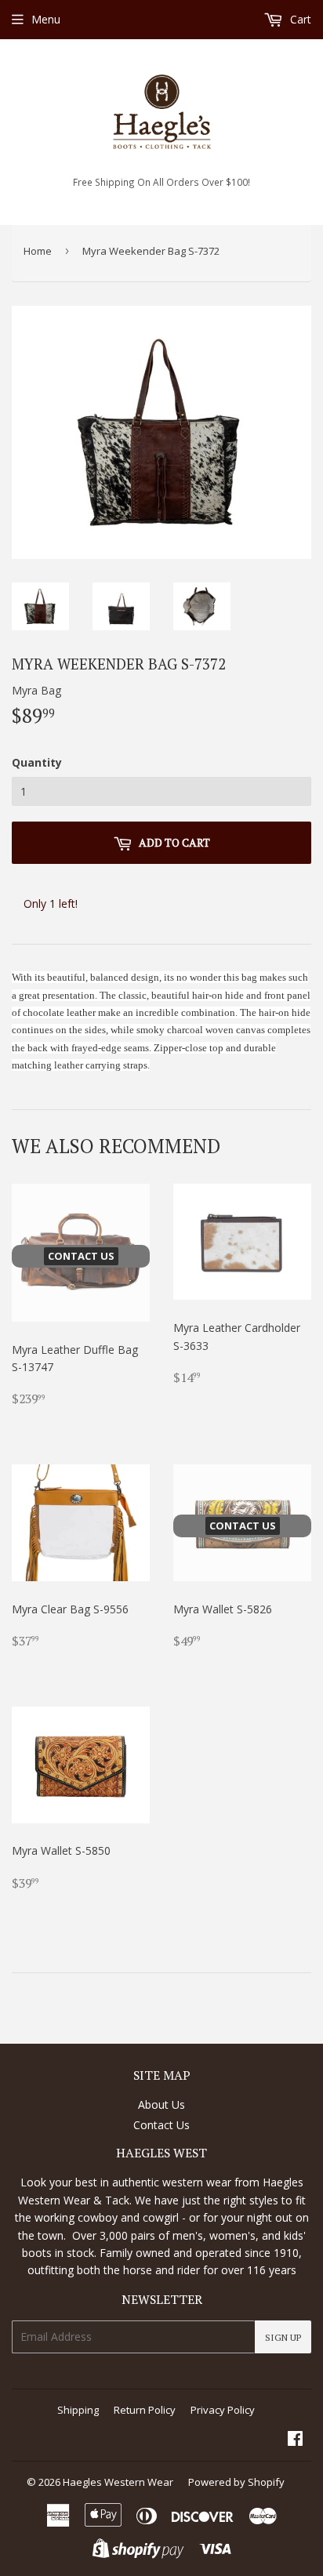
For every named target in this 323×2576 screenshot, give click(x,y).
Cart (299, 19)
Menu (46, 19)
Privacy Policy (223, 2410)
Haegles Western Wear (118, 2482)
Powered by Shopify (236, 2482)
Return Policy (145, 2410)
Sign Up (283, 2337)
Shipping (78, 2410)
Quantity (37, 762)
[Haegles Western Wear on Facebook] (295, 2440)
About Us (161, 2104)
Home (38, 251)
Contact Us (161, 2125)
